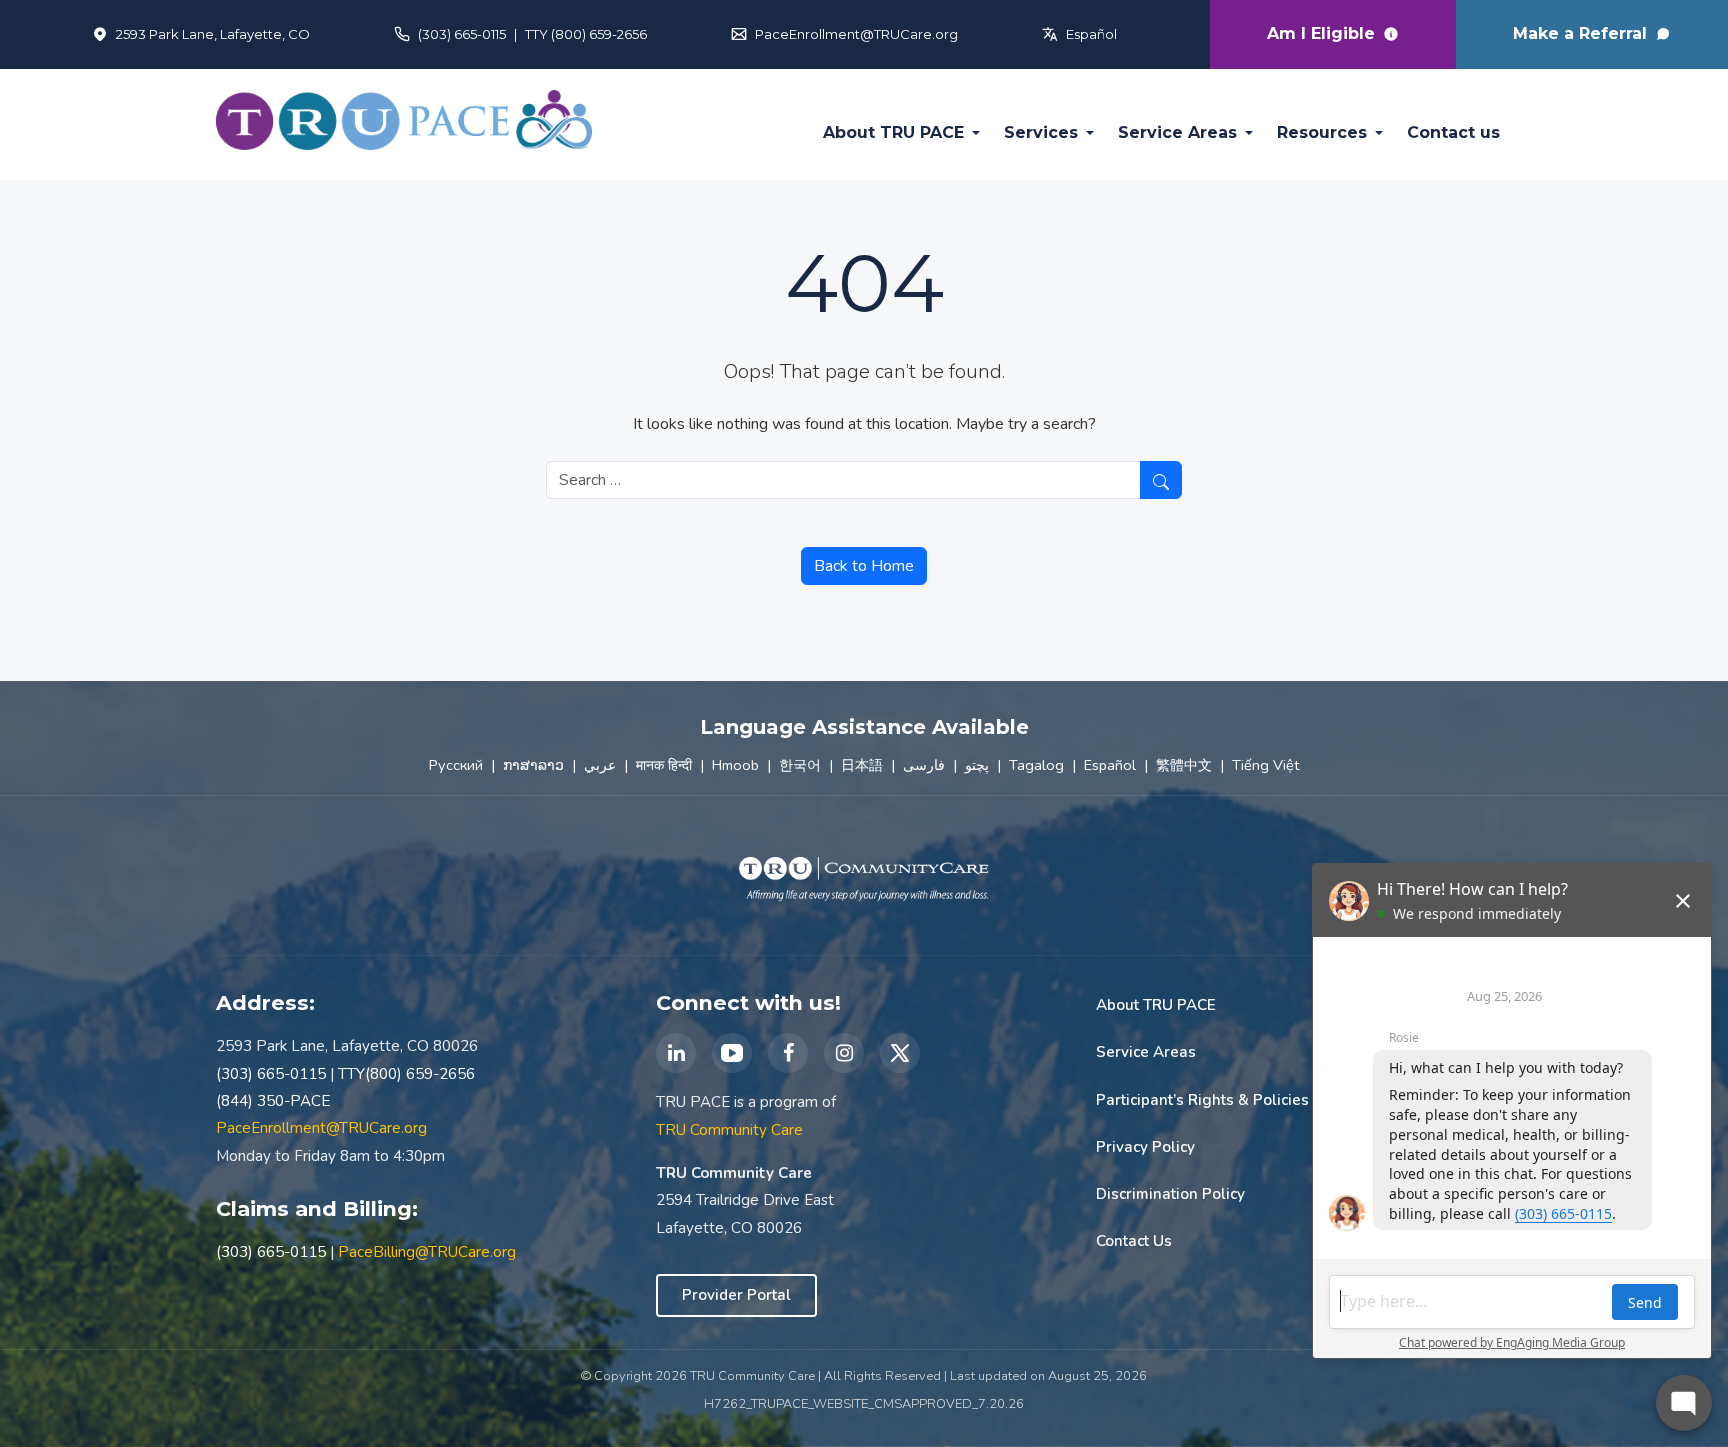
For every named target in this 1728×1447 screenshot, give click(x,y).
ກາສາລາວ (533, 765)
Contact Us (1134, 1241)
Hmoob (735, 765)
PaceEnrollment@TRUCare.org (856, 34)
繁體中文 (1184, 765)
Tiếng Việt (1265, 765)
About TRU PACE (893, 132)
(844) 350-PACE (273, 1101)
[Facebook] (788, 1053)
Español (1091, 34)
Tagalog (1036, 765)
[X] (900, 1053)
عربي (600, 765)
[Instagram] (844, 1053)
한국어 (800, 765)
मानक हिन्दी (664, 765)
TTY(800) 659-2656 (406, 1074)
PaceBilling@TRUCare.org (427, 1252)
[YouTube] (732, 1053)
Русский (456, 765)
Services (1041, 132)
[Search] (1161, 480)
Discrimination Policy (1170, 1194)
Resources (1322, 132)
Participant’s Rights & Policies (1202, 1100)
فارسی (924, 765)
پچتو (977, 765)
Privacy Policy (1145, 1147)
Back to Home (864, 566)
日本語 (862, 765)
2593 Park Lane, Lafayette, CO (213, 34)
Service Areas (1177, 132)
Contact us (1453, 132)
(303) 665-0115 (462, 34)
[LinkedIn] (676, 1053)
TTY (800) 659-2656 (586, 34)
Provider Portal (736, 1295)
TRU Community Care (729, 1130)
